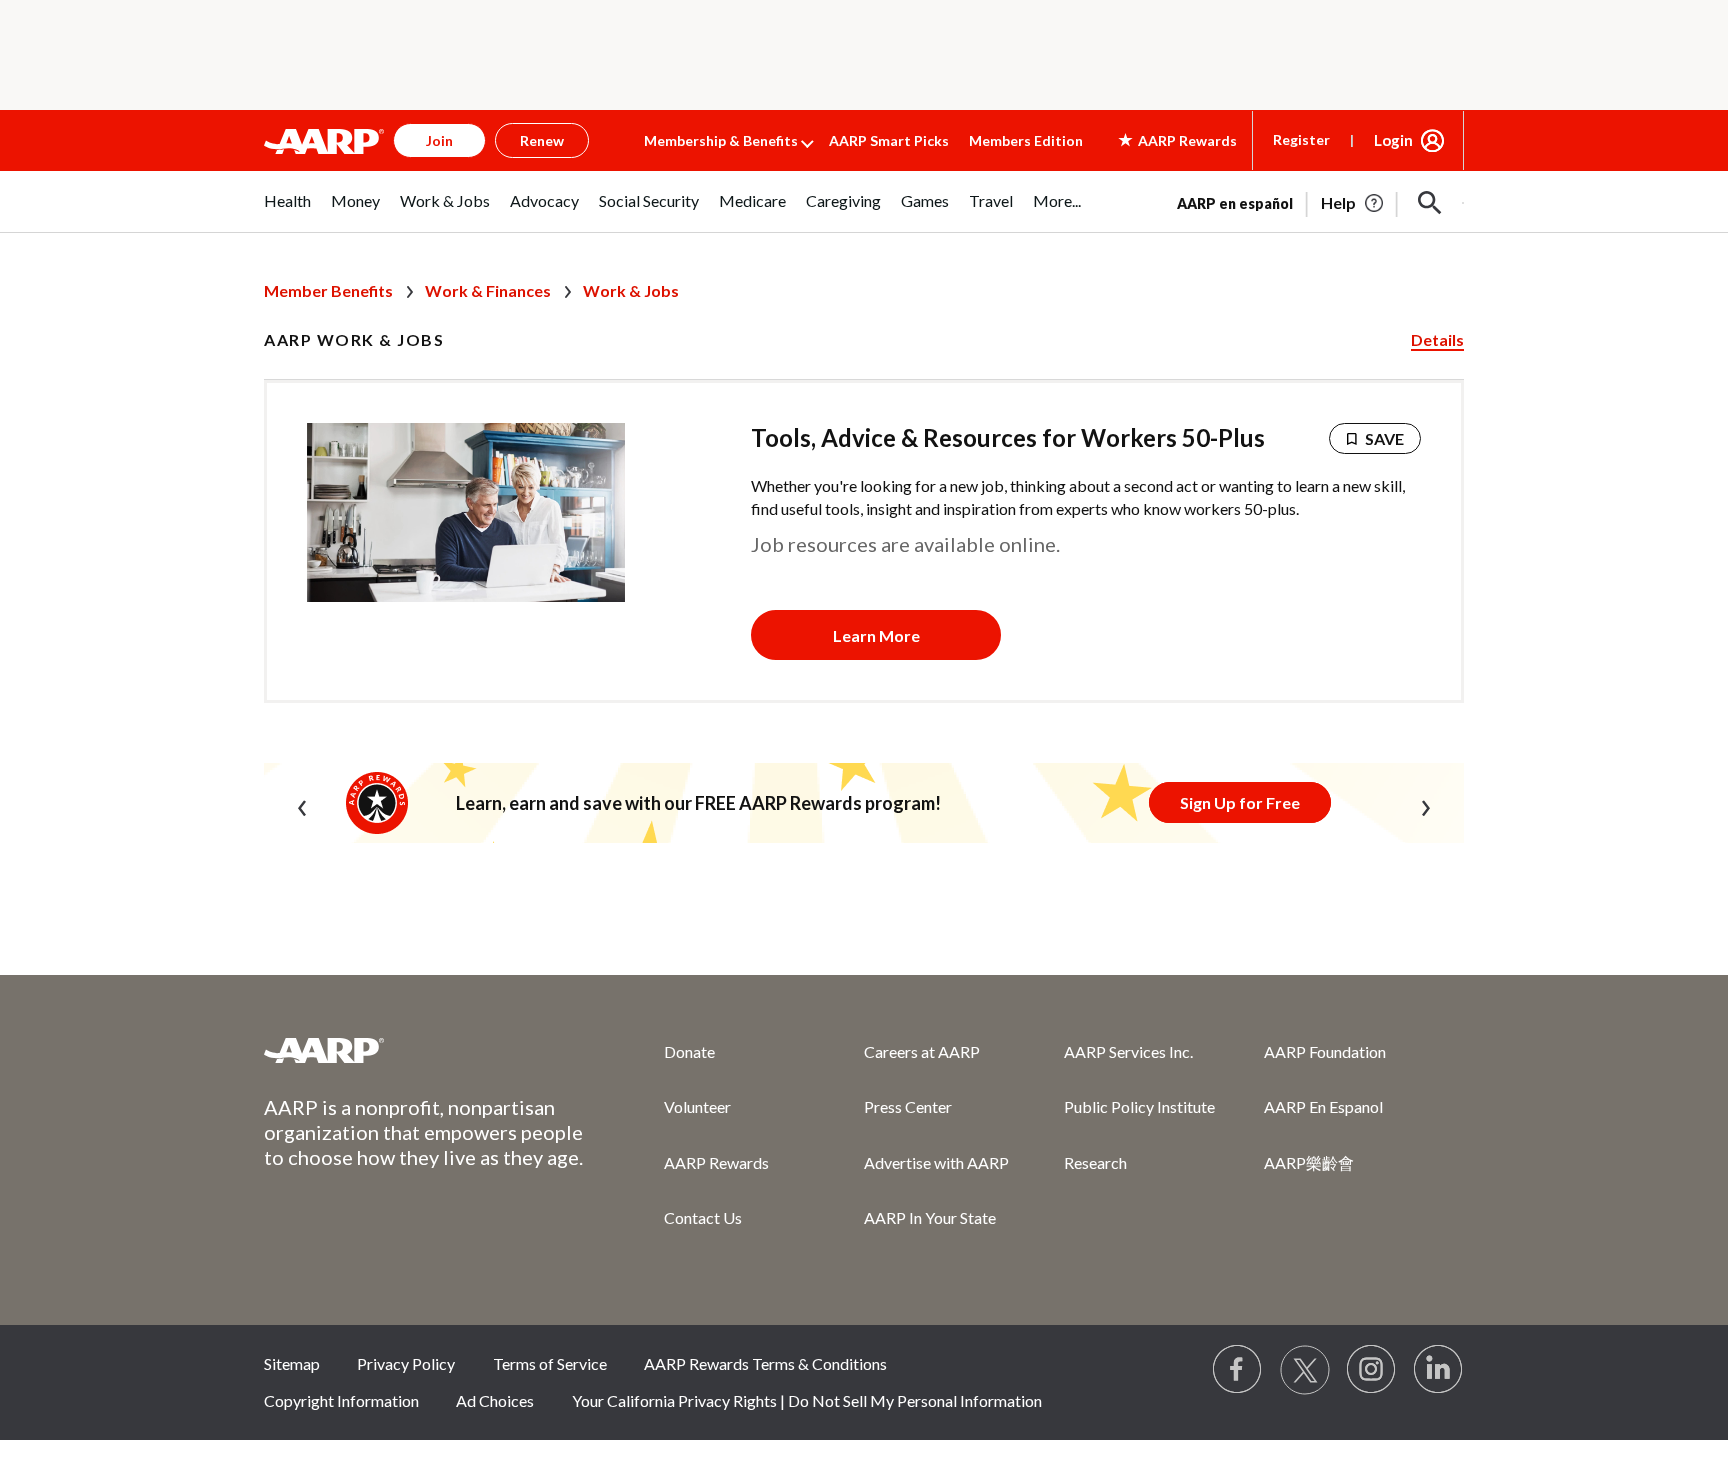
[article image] (1353, 203)
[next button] (1426, 804)
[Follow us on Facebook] (1238, 1370)
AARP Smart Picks (889, 140)
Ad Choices (495, 1400)
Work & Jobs (631, 290)
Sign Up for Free (1240, 802)
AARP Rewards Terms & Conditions (765, 1363)
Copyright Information (341, 1400)
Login (1393, 140)
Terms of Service (550, 1363)
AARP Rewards (716, 1162)
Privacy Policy (406, 1363)
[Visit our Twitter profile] (1305, 1370)
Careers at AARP (922, 1051)
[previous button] (302, 804)
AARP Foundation (1325, 1051)
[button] (1430, 203)
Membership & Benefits (721, 140)
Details (1437, 339)
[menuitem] (287, 211)
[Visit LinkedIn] (1439, 1370)
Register (1301, 139)
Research (1095, 1162)
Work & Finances (488, 290)
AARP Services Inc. (1128, 1051)
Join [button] (439, 140)
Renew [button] (542, 140)
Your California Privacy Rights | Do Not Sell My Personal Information (807, 1400)
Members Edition (1026, 140)
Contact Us (703, 1217)
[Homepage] (324, 141)
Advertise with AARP (936, 1162)
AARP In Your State (930, 1217)
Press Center (908, 1106)
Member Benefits (328, 290)
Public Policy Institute (1139, 1106)
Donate (689, 1051)
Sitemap (292, 1363)
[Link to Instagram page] (1372, 1370)
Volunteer (697, 1106)
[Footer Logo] (424, 1050)
